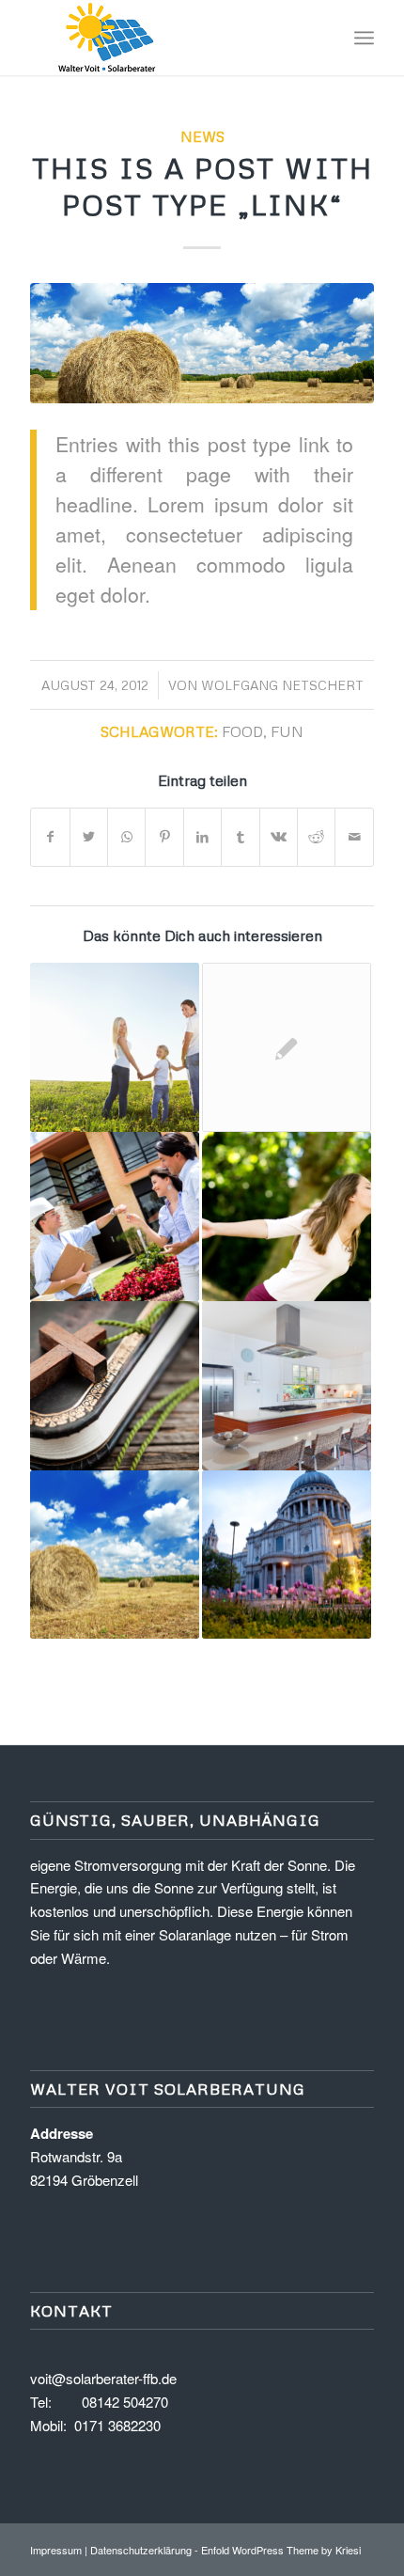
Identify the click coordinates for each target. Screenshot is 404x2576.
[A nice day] (287, 1217)
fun (287, 731)
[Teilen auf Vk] (279, 837)
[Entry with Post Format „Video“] (287, 1555)
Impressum (56, 2550)
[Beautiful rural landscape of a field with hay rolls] (202, 343)
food (242, 731)
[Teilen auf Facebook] (50, 837)
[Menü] (364, 38)
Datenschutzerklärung (141, 2550)
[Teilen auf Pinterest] (164, 837)
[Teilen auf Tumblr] (240, 837)
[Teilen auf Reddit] (316, 837)
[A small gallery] (287, 1386)
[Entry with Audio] (115, 1217)
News (202, 136)
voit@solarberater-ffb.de (103, 2378)
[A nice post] (115, 1047)
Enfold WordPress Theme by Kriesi (281, 2550)
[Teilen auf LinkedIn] (202, 837)
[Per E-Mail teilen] (354, 837)
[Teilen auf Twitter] (89, 837)
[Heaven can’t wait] (115, 1555)
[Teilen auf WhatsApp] (126, 837)
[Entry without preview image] (287, 1047)
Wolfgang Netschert (282, 685)
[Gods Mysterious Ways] (115, 1386)
